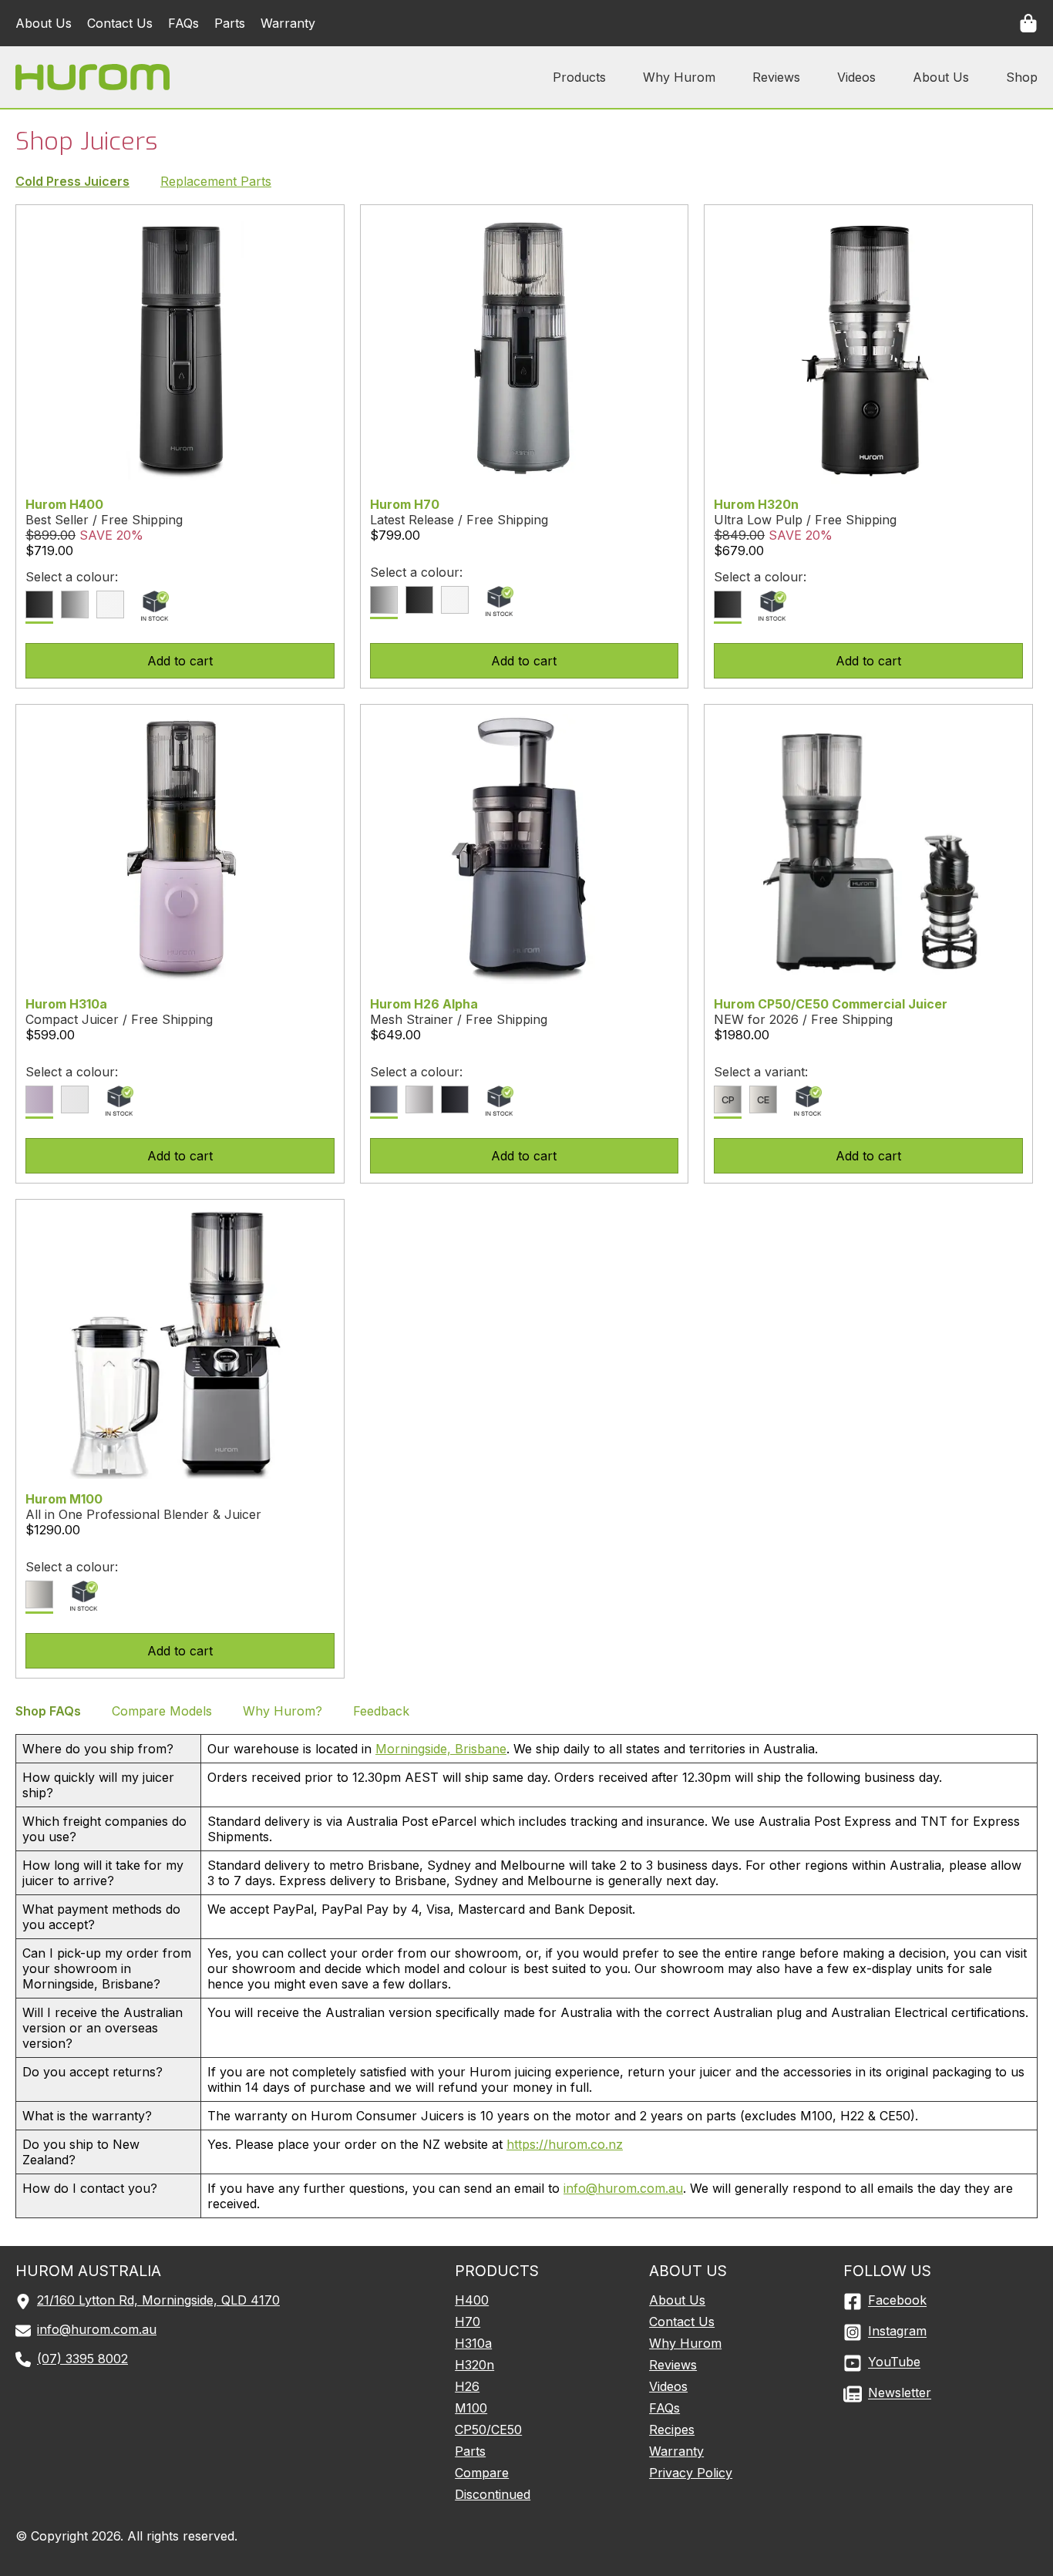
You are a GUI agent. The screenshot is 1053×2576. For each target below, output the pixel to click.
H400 (472, 2300)
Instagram (897, 2332)
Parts (230, 23)
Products (579, 77)
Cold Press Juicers (72, 181)
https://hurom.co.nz (565, 2144)
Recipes (672, 2430)
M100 (471, 2408)
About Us (44, 23)
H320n (474, 2365)
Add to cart (180, 661)
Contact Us (120, 23)
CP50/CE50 (488, 2430)
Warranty (288, 23)
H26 (467, 2386)
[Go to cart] (1028, 22)
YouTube (894, 2362)
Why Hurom (679, 77)
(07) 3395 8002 (82, 2359)
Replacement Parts (216, 181)
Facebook (897, 2301)
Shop (1022, 77)
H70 (468, 2322)
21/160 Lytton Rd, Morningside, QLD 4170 (158, 2300)
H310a (473, 2343)
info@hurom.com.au (623, 2188)
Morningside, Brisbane (441, 1749)
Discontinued (493, 2494)
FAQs (183, 23)
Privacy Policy (691, 2473)
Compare (482, 2473)
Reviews (776, 77)
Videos (856, 77)
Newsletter (900, 2393)
